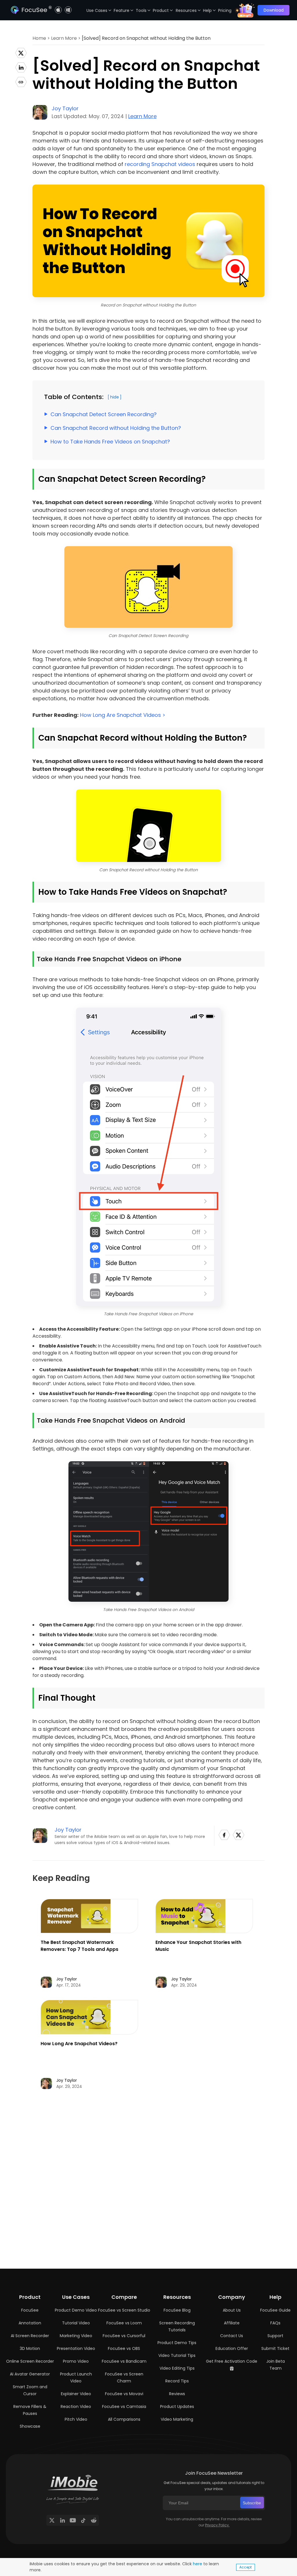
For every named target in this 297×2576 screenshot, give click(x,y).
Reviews (177, 2394)
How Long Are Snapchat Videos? (79, 2044)
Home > (42, 38)
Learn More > (66, 38)
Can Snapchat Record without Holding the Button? (116, 428)
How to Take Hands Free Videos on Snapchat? (110, 442)
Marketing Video (76, 2336)
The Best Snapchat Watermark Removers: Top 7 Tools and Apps (79, 1946)
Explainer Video (76, 2394)
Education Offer (232, 2348)
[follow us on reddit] (94, 2520)
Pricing (225, 10)
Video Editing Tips (177, 2368)
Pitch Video (76, 2419)
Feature (122, 10)
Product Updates (177, 2407)
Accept (246, 2567)
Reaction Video (76, 2407)
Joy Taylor (65, 108)
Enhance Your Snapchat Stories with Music (198, 1946)
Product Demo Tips (177, 2343)
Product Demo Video (76, 2310)
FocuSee (30, 2310)
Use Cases (97, 10)
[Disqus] (148, 2182)
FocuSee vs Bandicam (124, 2361)
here (198, 2564)
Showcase (30, 2426)
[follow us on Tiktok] (83, 2520)
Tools (141, 10)
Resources (186, 10)
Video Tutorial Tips (177, 2355)
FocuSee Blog (177, 2310)
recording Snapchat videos (160, 164)
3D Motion (30, 2348)
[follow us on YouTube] (73, 2520)
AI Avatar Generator (30, 2374)
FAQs (275, 2323)
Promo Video (76, 2361)
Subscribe (252, 2503)
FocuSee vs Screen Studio (124, 2310)
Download (274, 10)
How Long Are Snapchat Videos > (123, 715)
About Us (232, 2310)
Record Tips (177, 2381)
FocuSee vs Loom (124, 2323)
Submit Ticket (275, 2348)
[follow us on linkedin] (62, 2520)
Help (207, 10)
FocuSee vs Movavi (124, 2394)
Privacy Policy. (217, 2525)
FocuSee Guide (275, 2310)
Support (275, 2336)
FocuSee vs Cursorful (124, 2336)
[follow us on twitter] (52, 2520)
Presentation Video (76, 2348)
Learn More (142, 116)
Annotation (30, 2323)
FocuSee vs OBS (124, 2348)
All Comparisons (124, 2419)
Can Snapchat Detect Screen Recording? (104, 414)
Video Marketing (177, 2419)
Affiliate (232, 2323)
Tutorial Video (76, 2323)
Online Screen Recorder (30, 2361)
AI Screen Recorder (30, 2336)
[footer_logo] (73, 2482)
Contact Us (232, 2336)
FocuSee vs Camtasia (124, 2407)
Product (161, 10)
